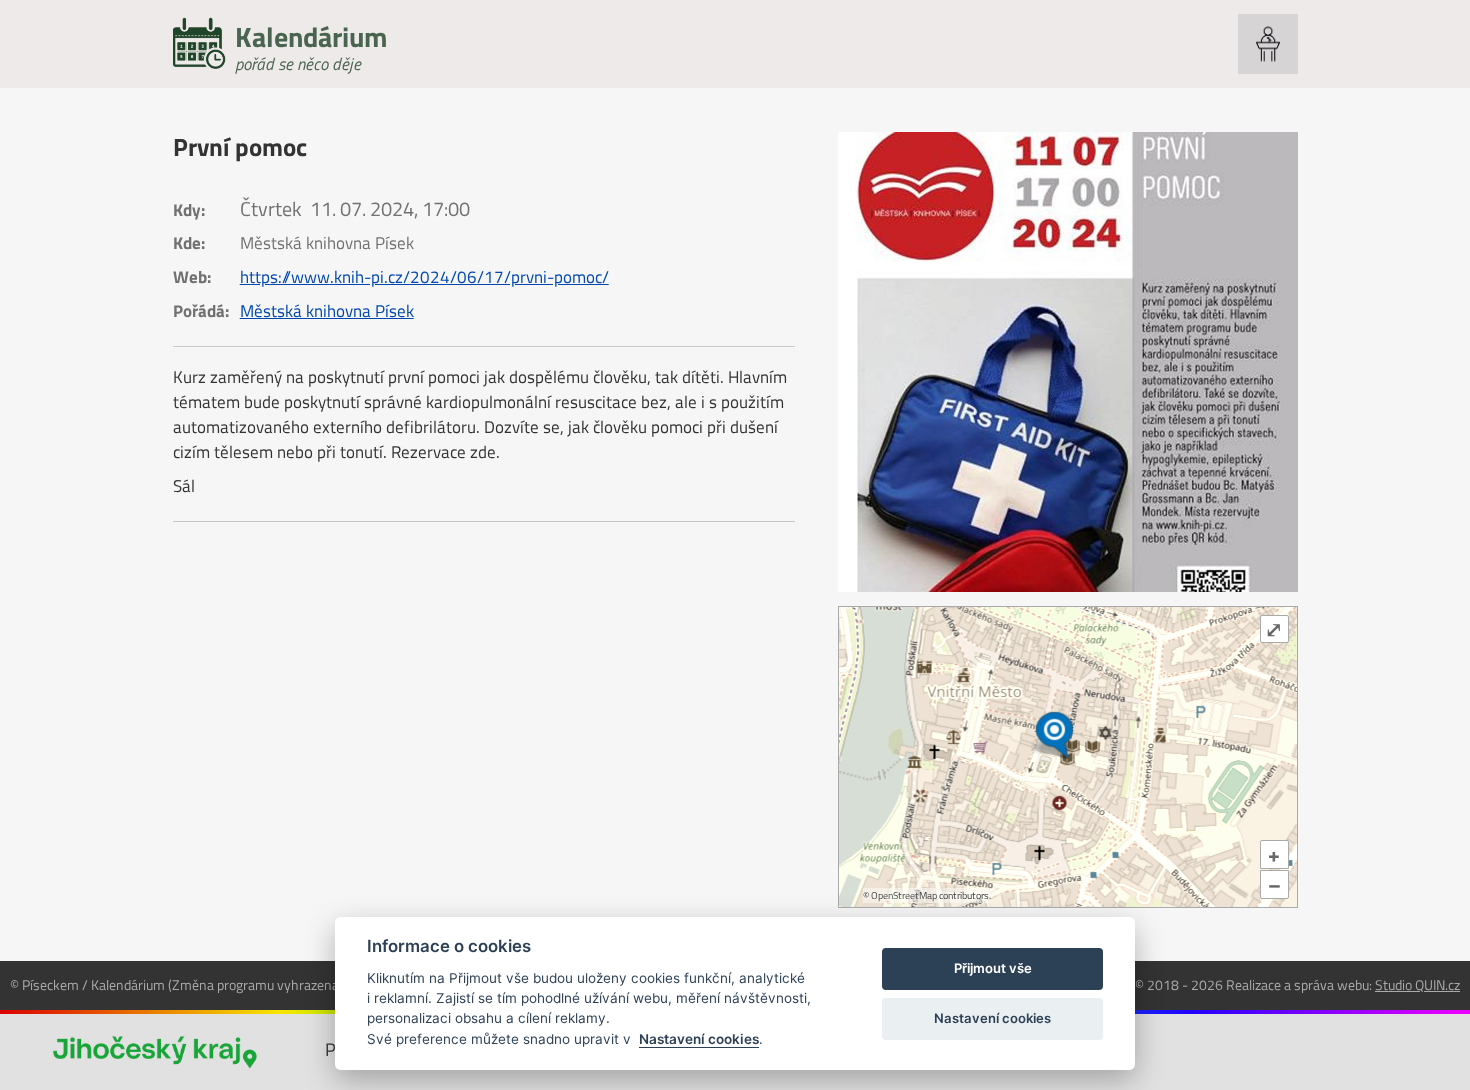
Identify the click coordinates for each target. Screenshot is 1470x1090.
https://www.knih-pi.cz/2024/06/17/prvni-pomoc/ (424, 277)
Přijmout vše (993, 968)
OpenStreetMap (904, 895)
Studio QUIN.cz (1417, 984)
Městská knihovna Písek (327, 311)
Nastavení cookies (699, 1039)
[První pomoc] (1068, 362)
